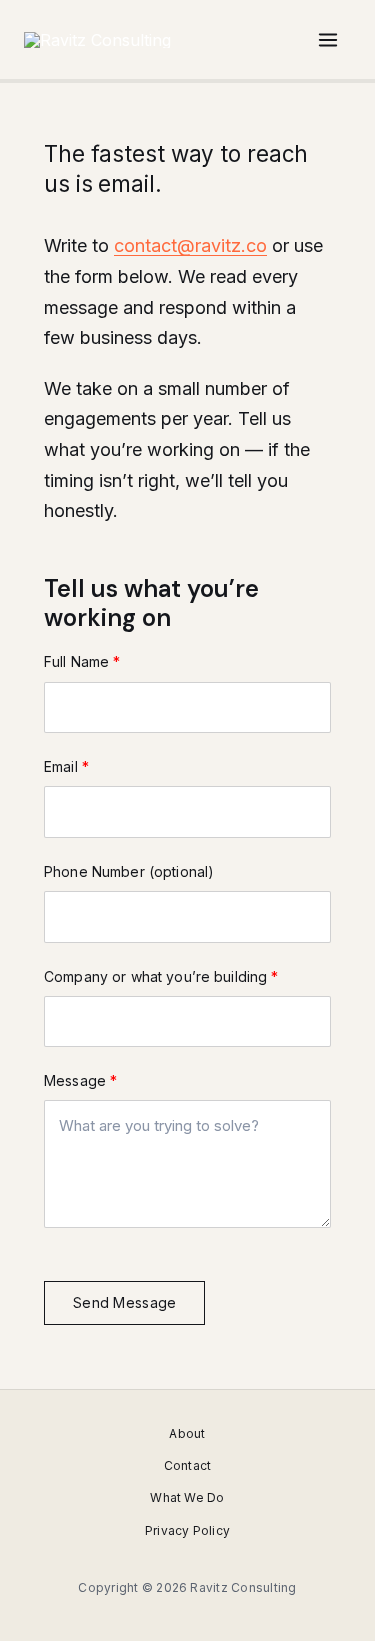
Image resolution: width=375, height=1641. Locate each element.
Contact (188, 1465)
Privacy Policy (187, 1530)
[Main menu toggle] (328, 40)
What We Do (187, 1497)
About (187, 1433)
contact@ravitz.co (190, 245)
